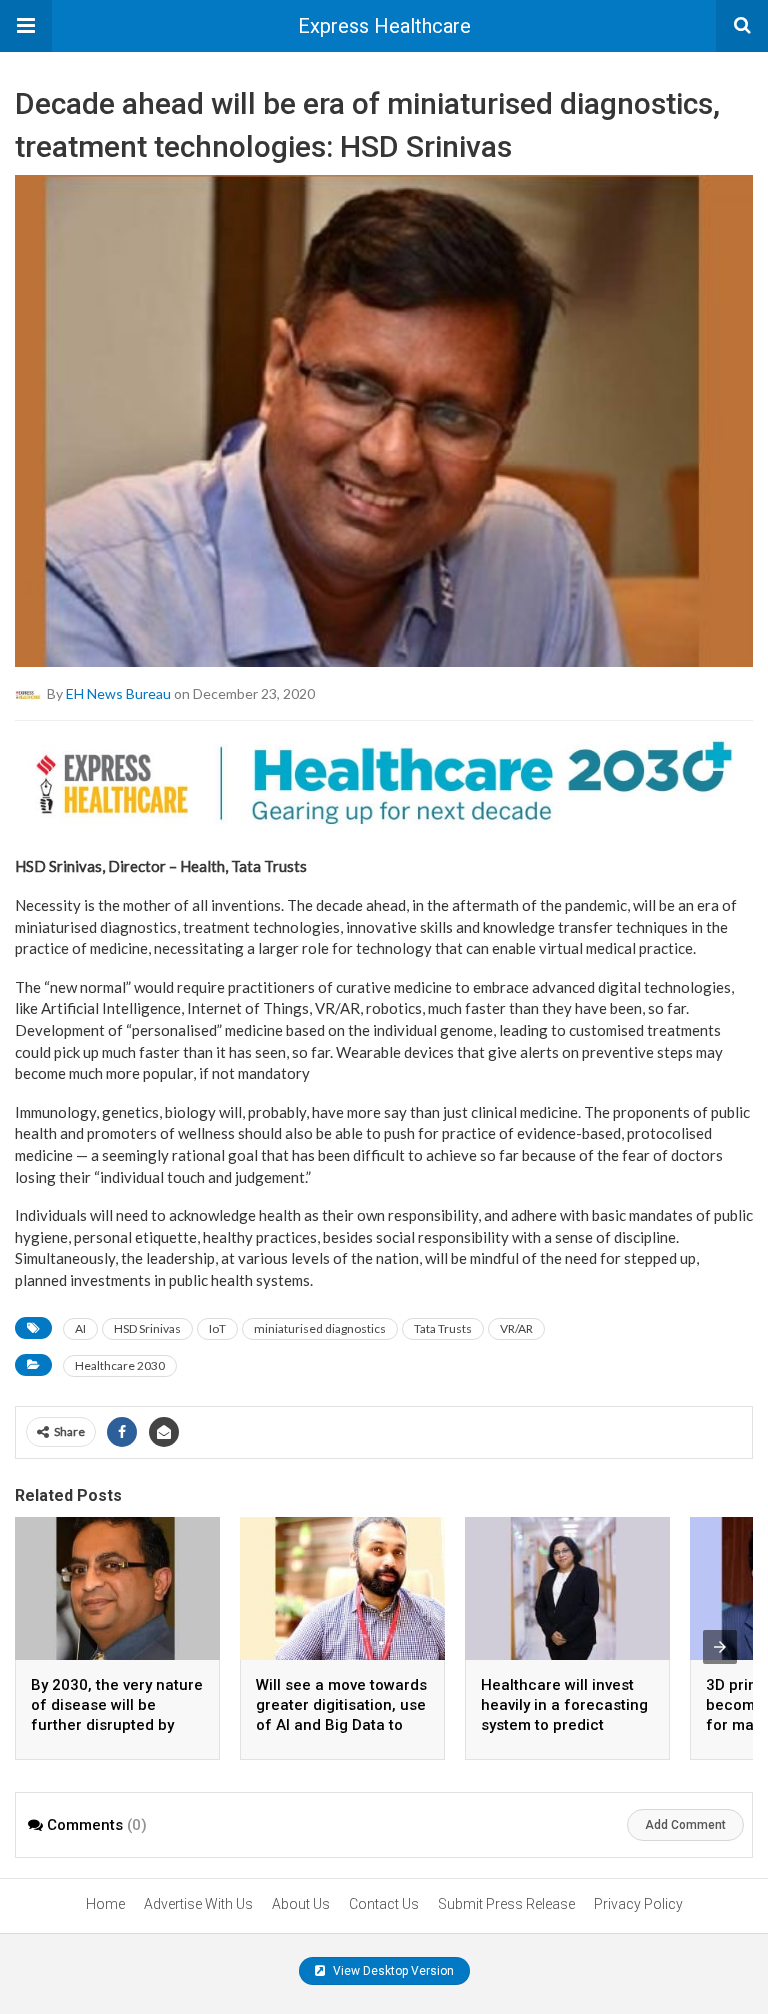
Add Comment (685, 1825)
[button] (26, 26)
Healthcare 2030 (120, 1365)
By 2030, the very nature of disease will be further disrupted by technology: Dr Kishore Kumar (117, 1725)
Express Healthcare (384, 26)
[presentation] (720, 1647)
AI (80, 1328)
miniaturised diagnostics (320, 1328)
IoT (217, 1328)
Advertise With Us (198, 1904)
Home (105, 1904)
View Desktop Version (392, 1971)
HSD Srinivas (147, 1328)
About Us (301, 1904)
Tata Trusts (443, 1328)
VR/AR (516, 1328)
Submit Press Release (506, 1904)
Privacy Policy (638, 1904)
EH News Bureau (118, 693)
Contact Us (384, 1904)
